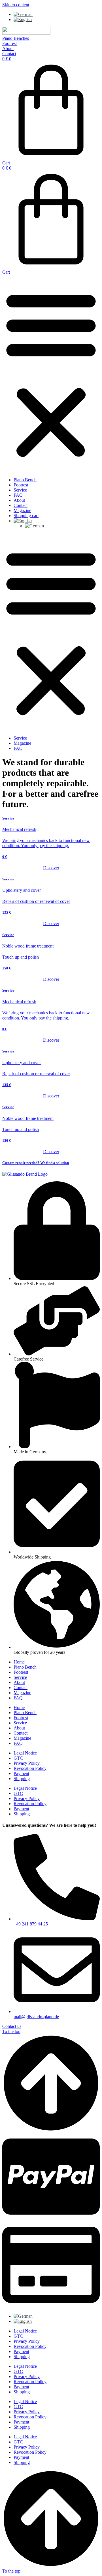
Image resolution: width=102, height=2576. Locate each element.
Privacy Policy (27, 1763)
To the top (11, 2031)
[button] (51, 374)
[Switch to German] (23, 14)
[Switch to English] (23, 19)
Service (20, 490)
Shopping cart (26, 516)
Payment (21, 1773)
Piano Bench (25, 480)
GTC (18, 1758)
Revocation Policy (30, 1768)
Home (19, 1662)
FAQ (18, 495)
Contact (21, 505)
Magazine (22, 510)
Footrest (21, 485)
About (19, 500)
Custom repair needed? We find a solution (36, 1163)
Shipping (22, 1779)
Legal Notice (25, 1753)
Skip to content (16, 5)
